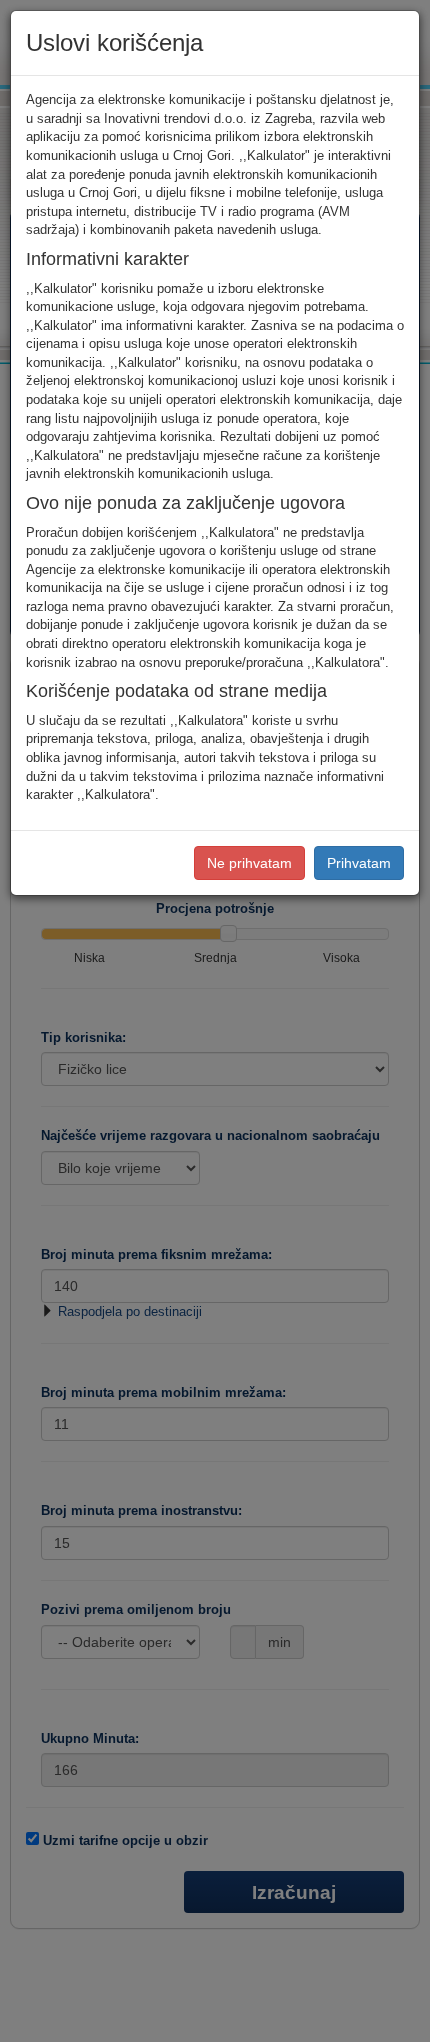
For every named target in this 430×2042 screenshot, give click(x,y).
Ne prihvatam (249, 863)
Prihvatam (359, 863)
